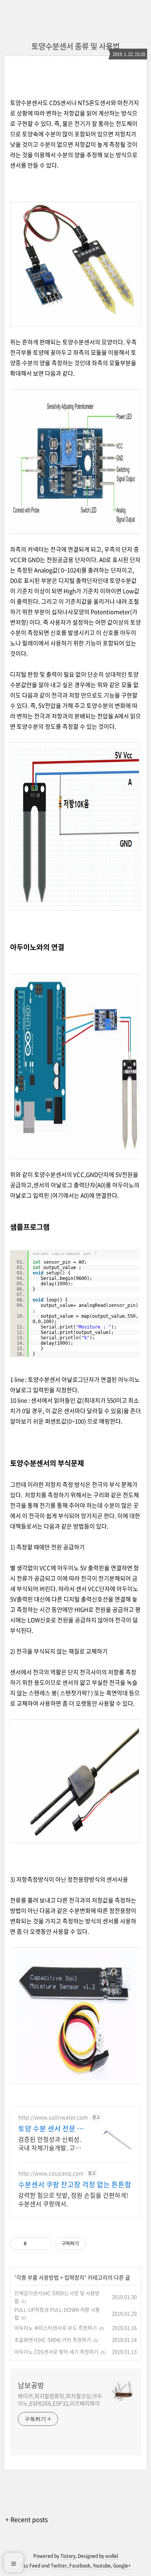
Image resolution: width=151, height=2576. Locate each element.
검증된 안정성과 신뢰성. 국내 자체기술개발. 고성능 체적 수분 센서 (50, 2143)
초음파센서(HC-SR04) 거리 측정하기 (53, 2340)
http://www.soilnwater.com (53, 2117)
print (87, 1254)
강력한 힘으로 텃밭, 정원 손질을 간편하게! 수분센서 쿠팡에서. (73, 2199)
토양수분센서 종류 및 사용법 (75, 46)
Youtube (102, 2566)
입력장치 (74, 2277)
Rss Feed (30, 2566)
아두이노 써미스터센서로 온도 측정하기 (56, 2328)
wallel (112, 2556)
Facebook (80, 2566)
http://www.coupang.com (51, 2173)
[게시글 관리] (44, 2244)
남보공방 (31, 2385)
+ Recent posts (27, 2519)
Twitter (59, 2566)
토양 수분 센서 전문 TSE (52, 2129)
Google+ (122, 2566)
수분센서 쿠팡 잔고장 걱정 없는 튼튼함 (75, 2185)
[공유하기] (34, 2244)
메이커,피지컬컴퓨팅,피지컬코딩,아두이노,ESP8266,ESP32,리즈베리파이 (60, 2399)
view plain (40, 1254)
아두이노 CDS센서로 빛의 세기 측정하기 (56, 2352)
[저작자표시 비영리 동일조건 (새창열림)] (96, 2244)
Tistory (68, 2556)
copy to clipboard (66, 1254)
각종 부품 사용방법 (38, 2277)
